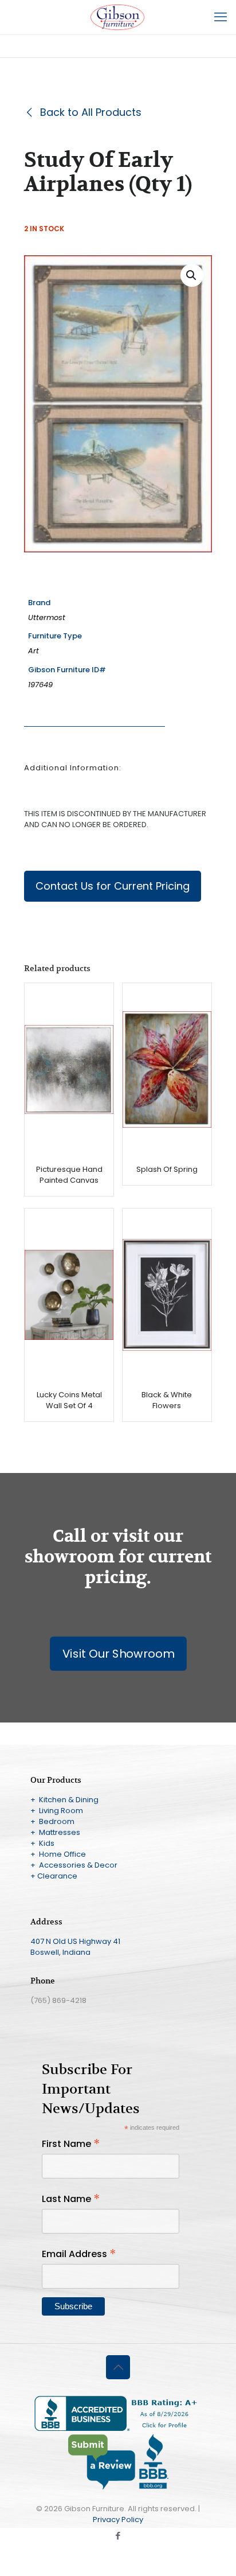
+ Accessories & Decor (74, 1865)
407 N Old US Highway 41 (75, 1941)
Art (34, 651)
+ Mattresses (55, 1832)
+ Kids (42, 1843)
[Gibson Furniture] (118, 17)
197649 (40, 685)
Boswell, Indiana (60, 1952)
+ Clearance (54, 1876)
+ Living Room (57, 1811)
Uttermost (47, 617)
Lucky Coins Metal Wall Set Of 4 (69, 1400)
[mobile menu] (221, 17)
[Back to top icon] (118, 2367)
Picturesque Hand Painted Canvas (69, 1175)
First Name (71, 2144)
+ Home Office (58, 1854)
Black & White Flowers (167, 1400)
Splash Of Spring (167, 1169)
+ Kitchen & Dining (64, 1800)
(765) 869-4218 (58, 2000)
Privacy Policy (118, 2520)
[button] (192, 275)
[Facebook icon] (118, 2536)
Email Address (79, 2254)
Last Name (71, 2199)
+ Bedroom (52, 1821)
